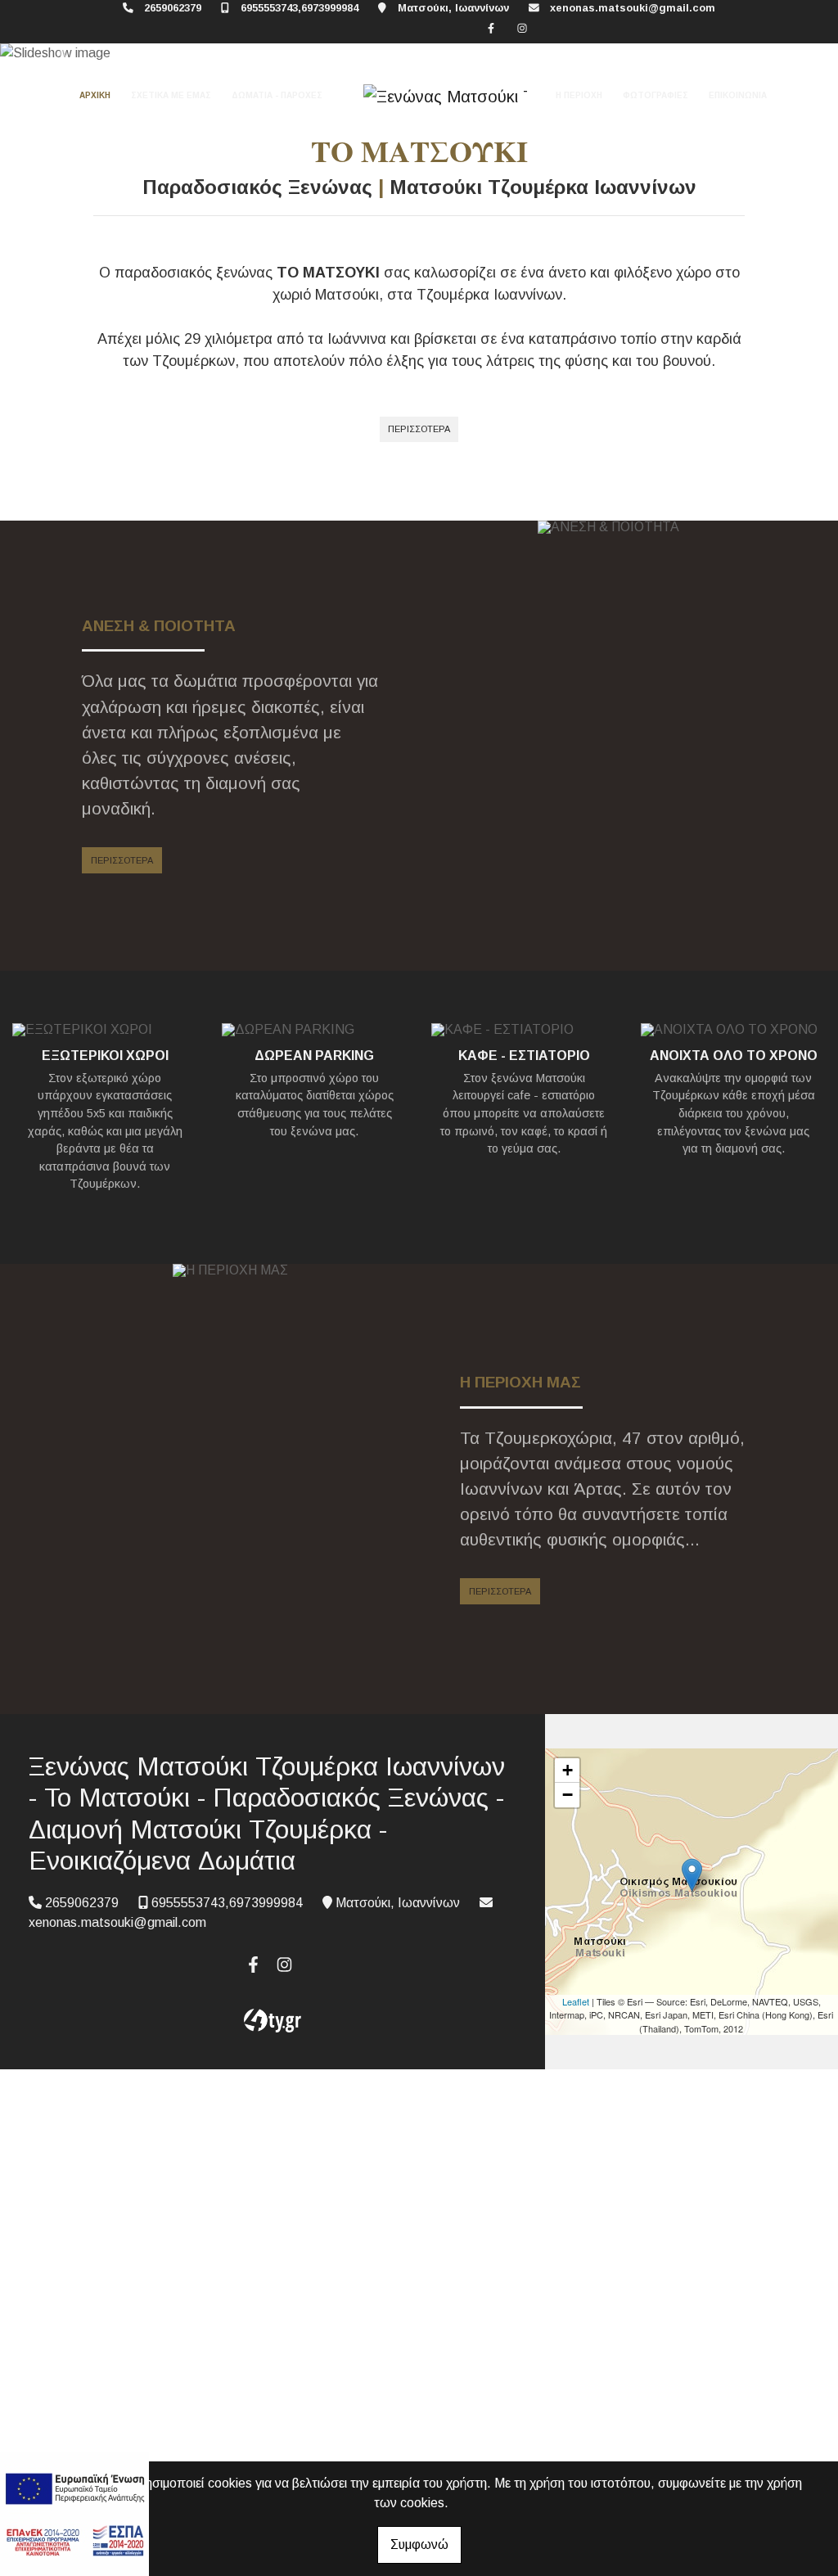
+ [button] (568, 1770)
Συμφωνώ (419, 2544)
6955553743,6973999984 (300, 8)
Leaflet (576, 2001)
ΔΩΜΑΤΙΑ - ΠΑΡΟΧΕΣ (277, 95)
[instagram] (522, 28)
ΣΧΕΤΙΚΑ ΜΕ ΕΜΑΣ (171, 95)
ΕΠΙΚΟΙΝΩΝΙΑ (738, 95)
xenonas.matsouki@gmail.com (633, 8)
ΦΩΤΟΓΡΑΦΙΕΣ (656, 95)
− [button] (568, 1795)
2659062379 (173, 8)
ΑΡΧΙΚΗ (95, 95)
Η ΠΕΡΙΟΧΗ (579, 95)
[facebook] (491, 28)
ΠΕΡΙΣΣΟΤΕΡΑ (419, 429)
